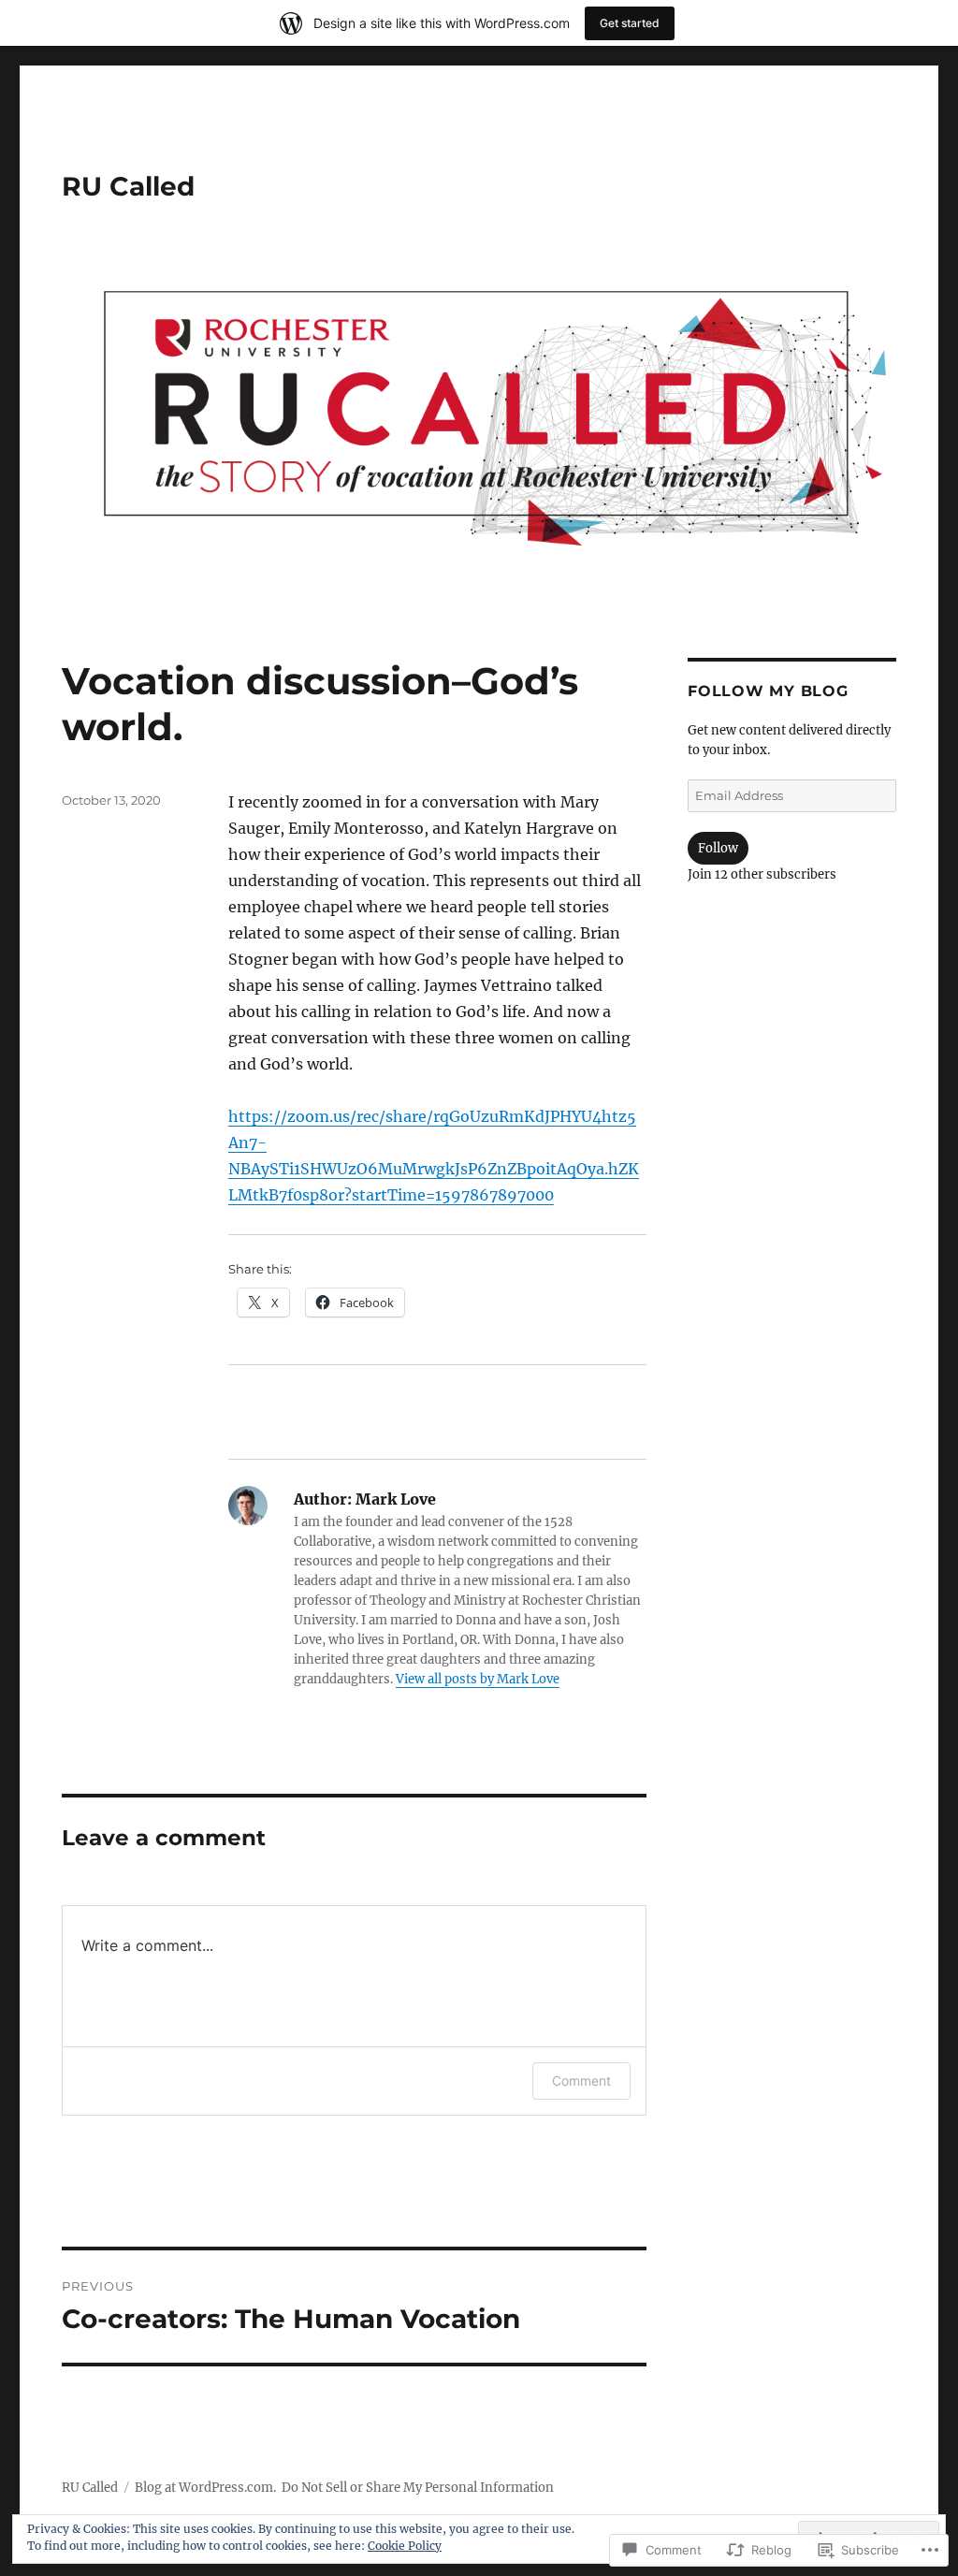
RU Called (128, 186)
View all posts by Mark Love (478, 1679)
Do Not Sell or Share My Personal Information (418, 2488)
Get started (630, 23)
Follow (718, 848)
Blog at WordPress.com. (205, 2488)
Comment (581, 2081)
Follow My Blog (768, 691)
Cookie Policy (405, 2546)
